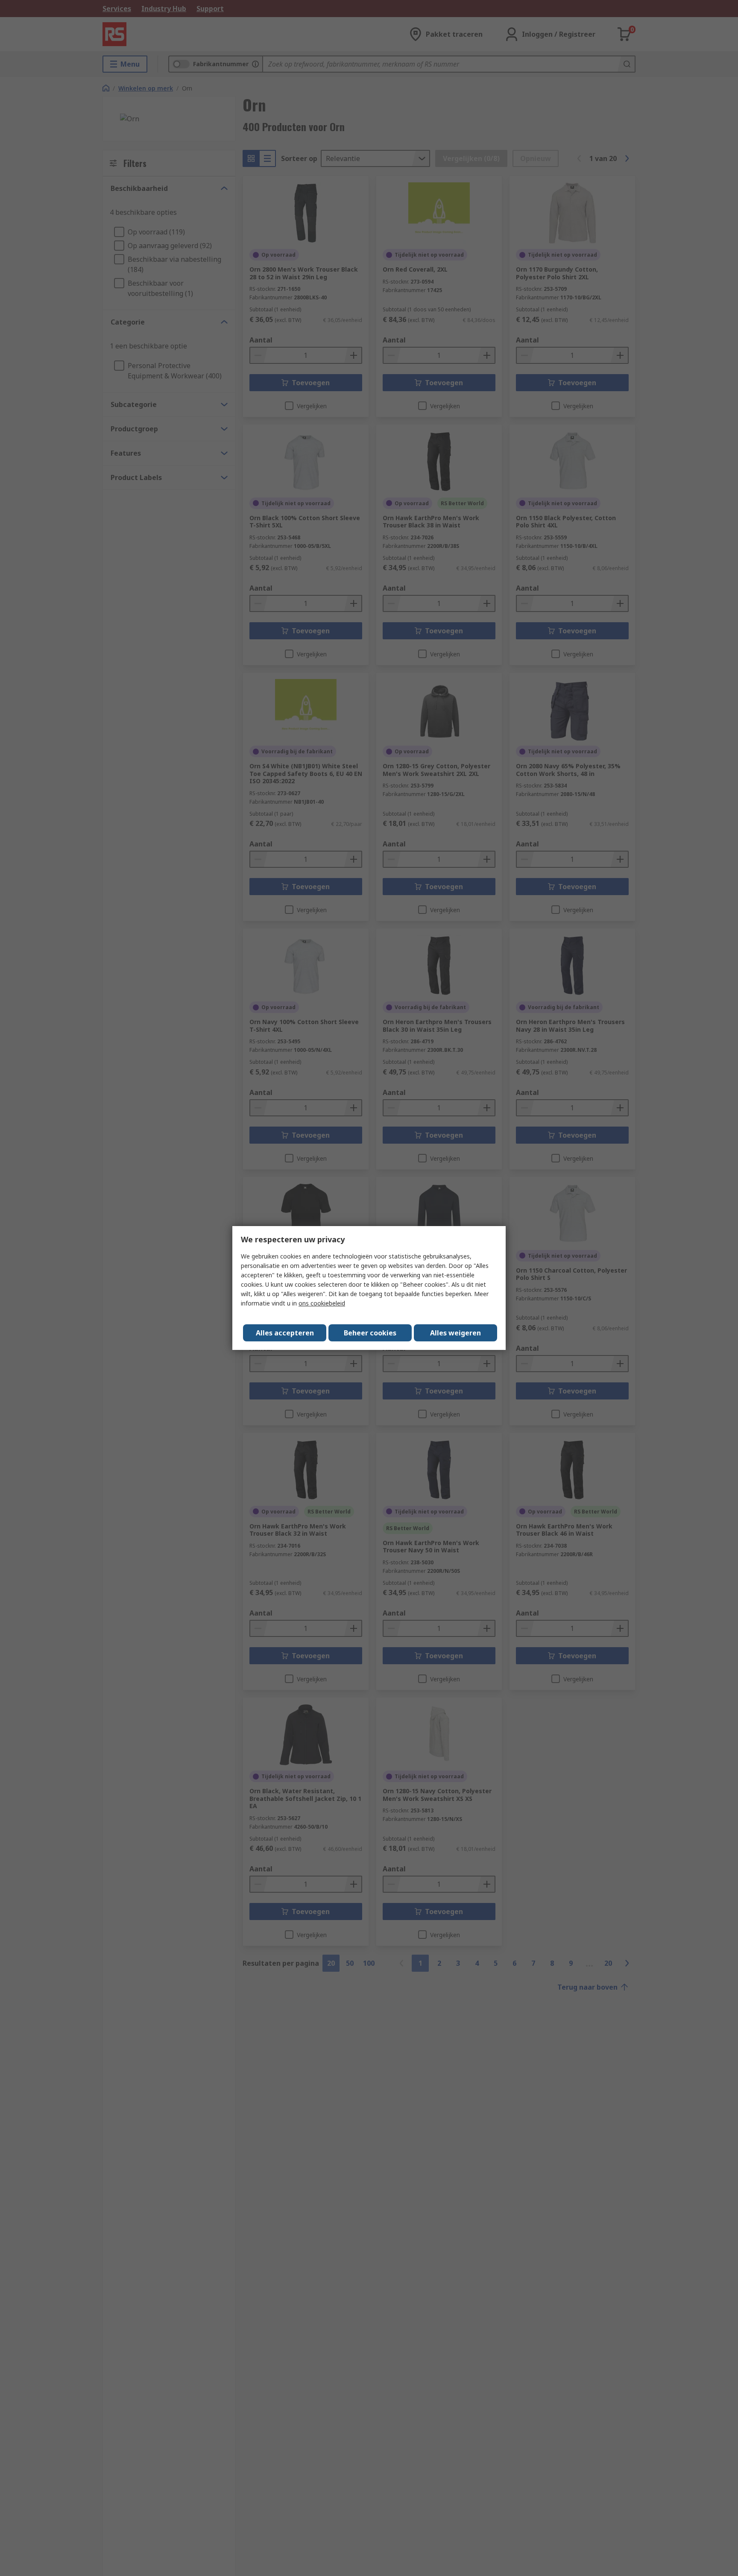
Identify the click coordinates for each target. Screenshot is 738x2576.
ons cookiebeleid (322, 1303)
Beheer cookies (370, 1333)
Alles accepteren (285, 1333)
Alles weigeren (455, 1333)
